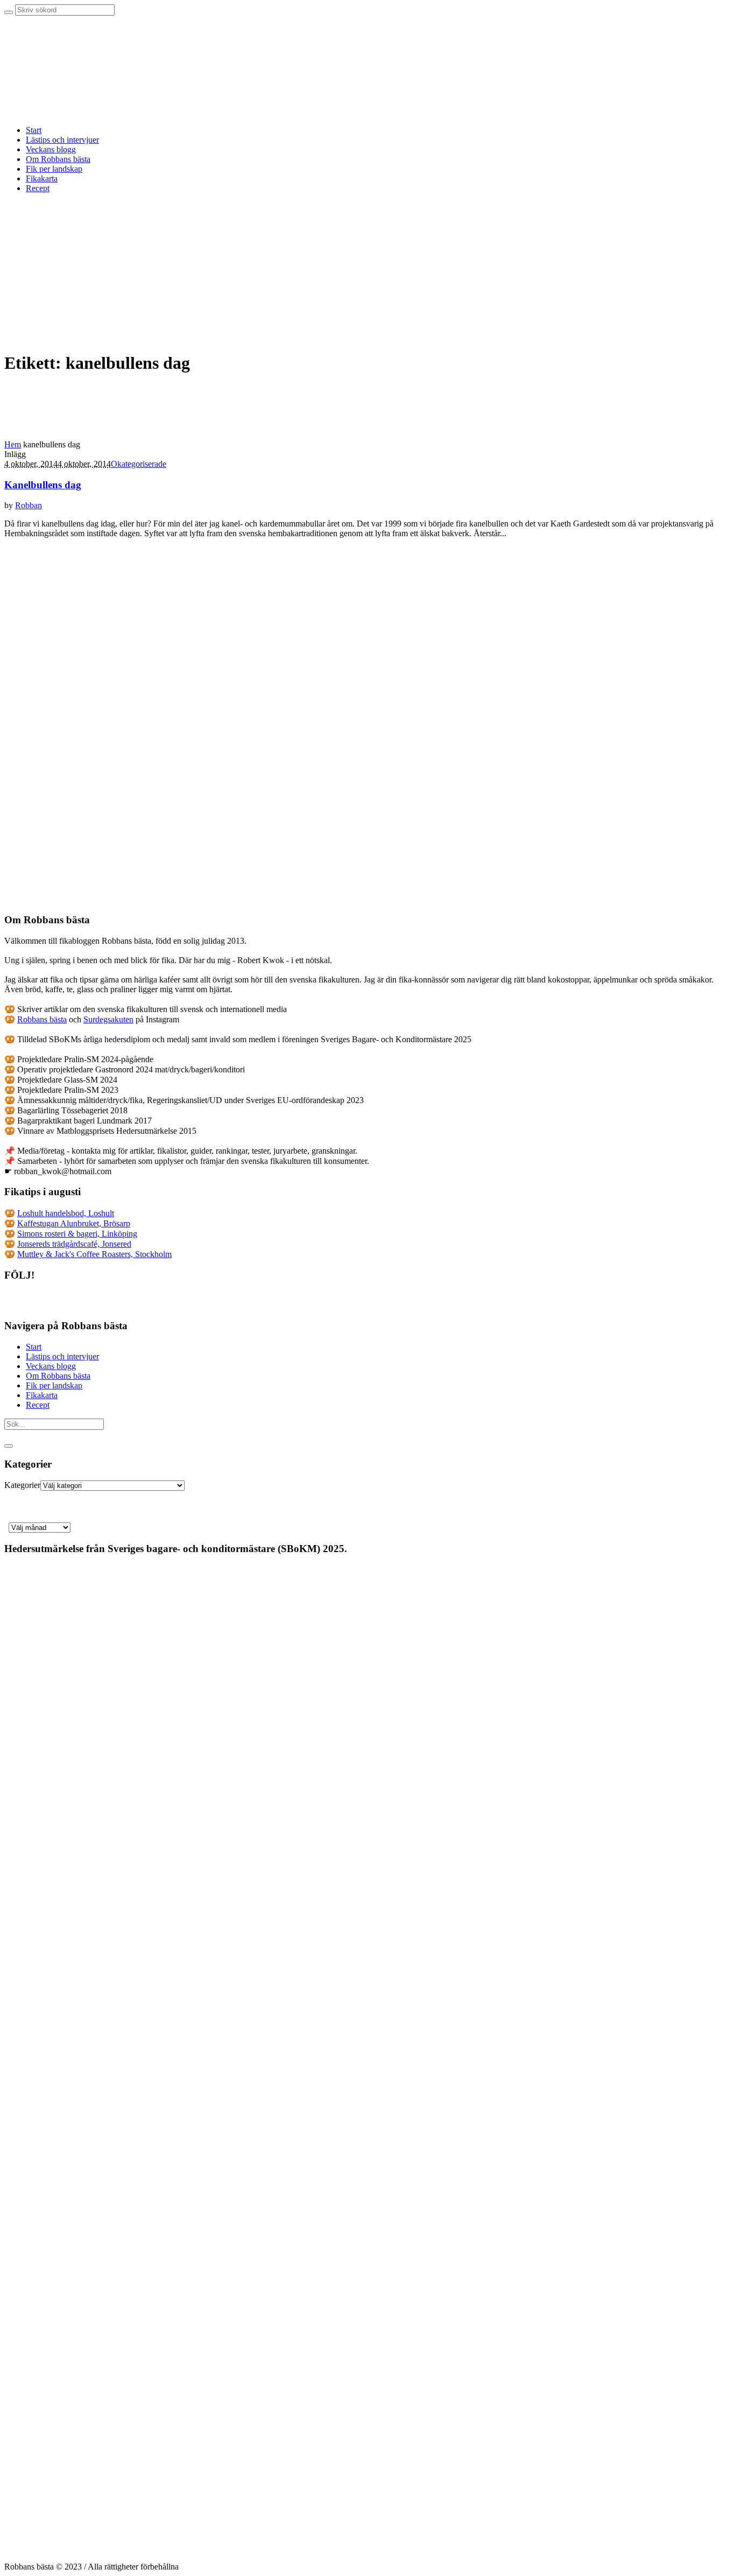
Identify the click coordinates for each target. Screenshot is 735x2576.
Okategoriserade (139, 464)
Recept (38, 1405)
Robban (29, 505)
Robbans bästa (42, 1019)
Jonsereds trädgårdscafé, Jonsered (74, 1244)
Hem (13, 444)
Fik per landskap (54, 1385)
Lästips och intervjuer (62, 1356)
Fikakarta (42, 1395)
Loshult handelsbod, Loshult (66, 1213)
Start (34, 1347)
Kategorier (22, 1485)
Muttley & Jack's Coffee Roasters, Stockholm (94, 1254)
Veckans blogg (51, 1366)
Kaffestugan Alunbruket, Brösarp (74, 1223)
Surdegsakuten (108, 1019)
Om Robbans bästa (58, 1376)
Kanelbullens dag (43, 485)
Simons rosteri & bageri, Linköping (77, 1234)
